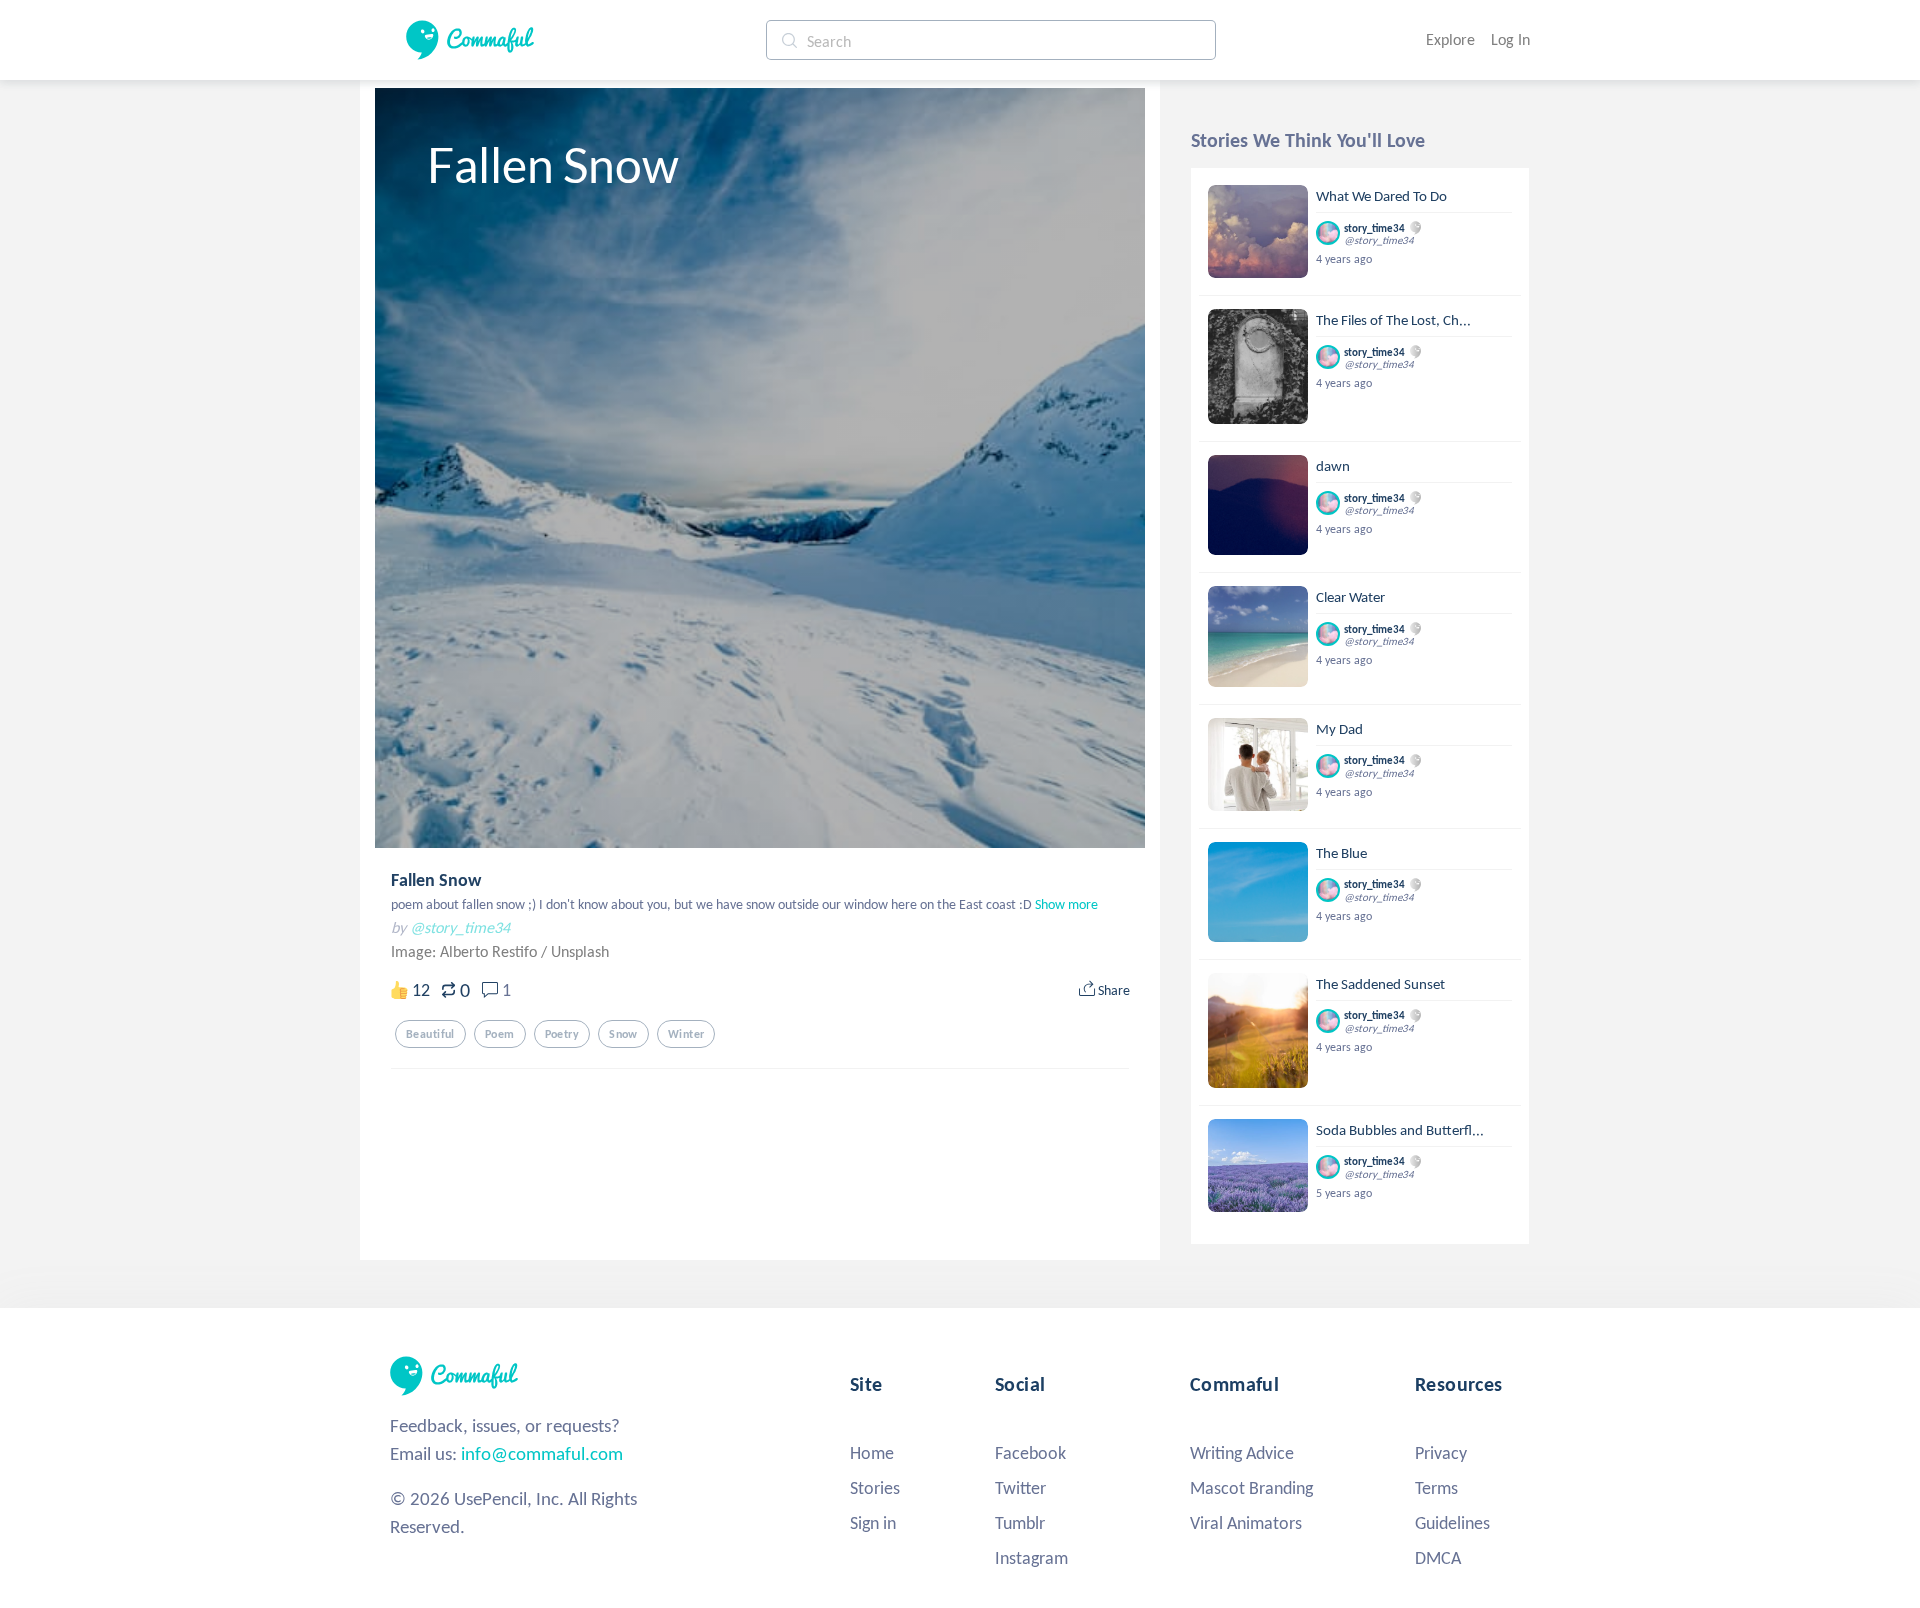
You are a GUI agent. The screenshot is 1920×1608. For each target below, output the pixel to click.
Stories (875, 1488)
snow (623, 1034)
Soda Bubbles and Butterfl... (1400, 1130)
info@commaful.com (542, 1453)
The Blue (1341, 853)
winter (686, 1034)
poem (500, 1034)
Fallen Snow (436, 880)
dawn (1333, 466)
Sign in (873, 1523)
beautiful (430, 1034)
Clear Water (1350, 597)
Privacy (1441, 1453)
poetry (562, 1034)
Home (872, 1453)
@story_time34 (460, 927)
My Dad (1339, 729)
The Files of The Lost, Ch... (1393, 320)
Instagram (1031, 1558)
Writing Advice (1242, 1453)
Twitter (1020, 1488)
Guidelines (1452, 1523)
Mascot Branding (1251, 1488)
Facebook (1030, 1453)
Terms (1436, 1488)
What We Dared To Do (1381, 196)
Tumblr (1020, 1523)
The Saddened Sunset (1380, 984)
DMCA (1438, 1558)
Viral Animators (1246, 1523)
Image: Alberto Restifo (466, 951)
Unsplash (580, 951)
